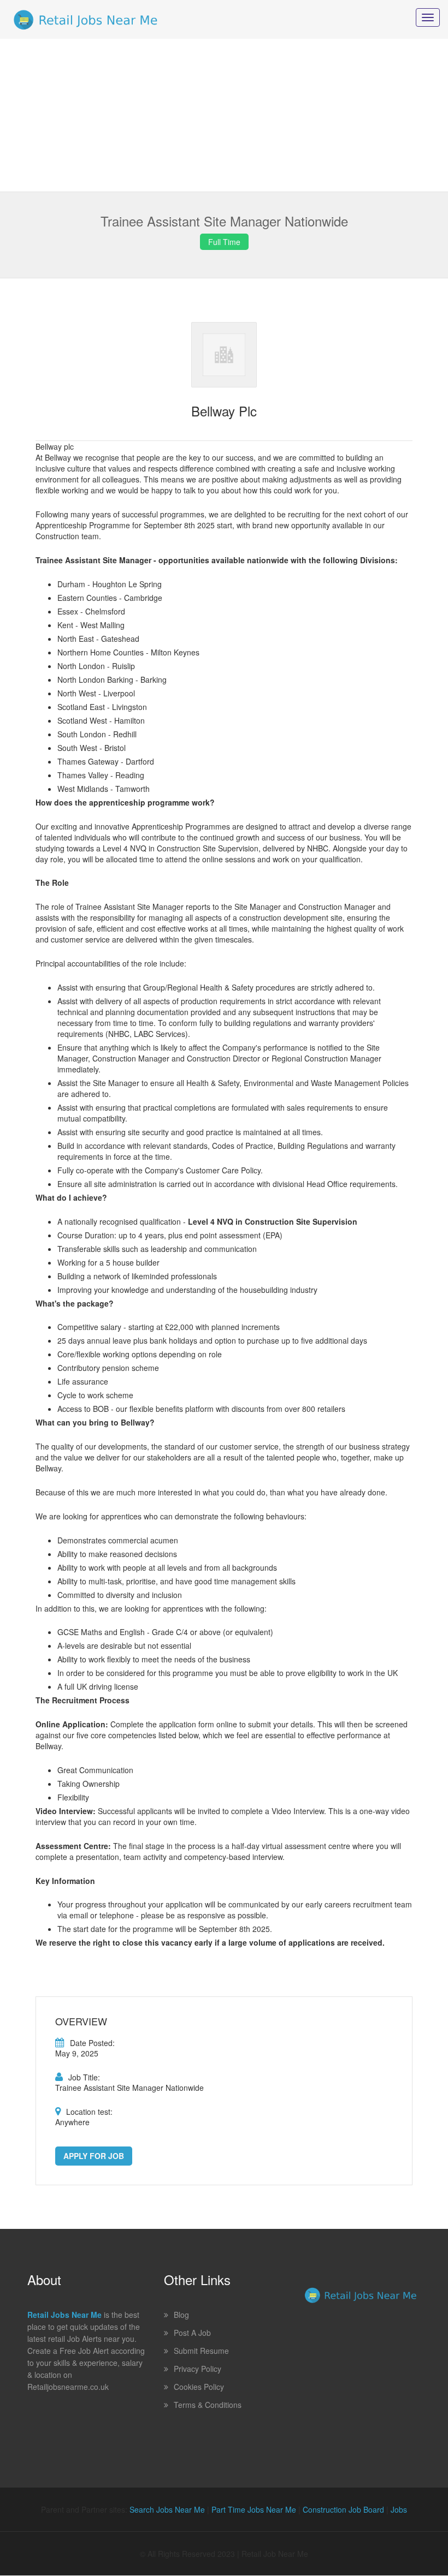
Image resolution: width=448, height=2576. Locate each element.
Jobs (399, 2509)
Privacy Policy (198, 2369)
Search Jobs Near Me (167, 2509)
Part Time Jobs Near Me (254, 2509)
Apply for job (94, 2156)
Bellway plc (224, 411)
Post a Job (192, 2333)
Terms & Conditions (208, 2405)
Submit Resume (201, 2351)
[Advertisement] (224, 115)
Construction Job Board (343, 2509)
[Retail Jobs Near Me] (86, 19)
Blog (181, 2315)
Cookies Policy (199, 2387)
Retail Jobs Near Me (64, 2315)
